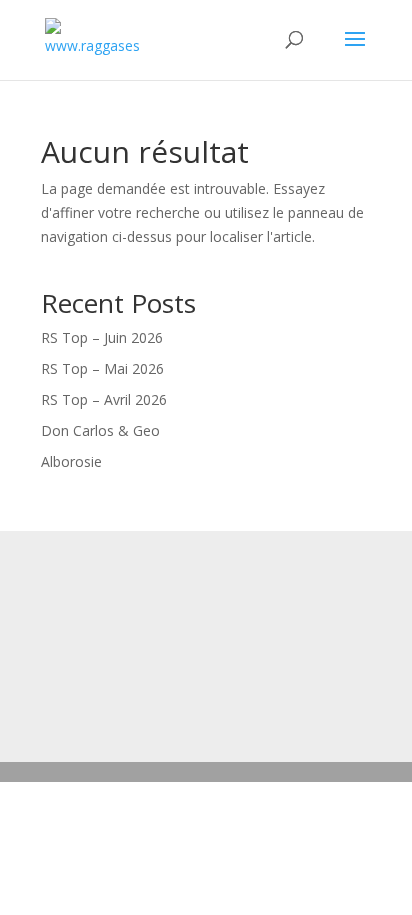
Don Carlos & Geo (100, 430)
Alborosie (71, 461)
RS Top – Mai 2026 (102, 368)
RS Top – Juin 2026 (102, 337)
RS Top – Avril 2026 (104, 399)
